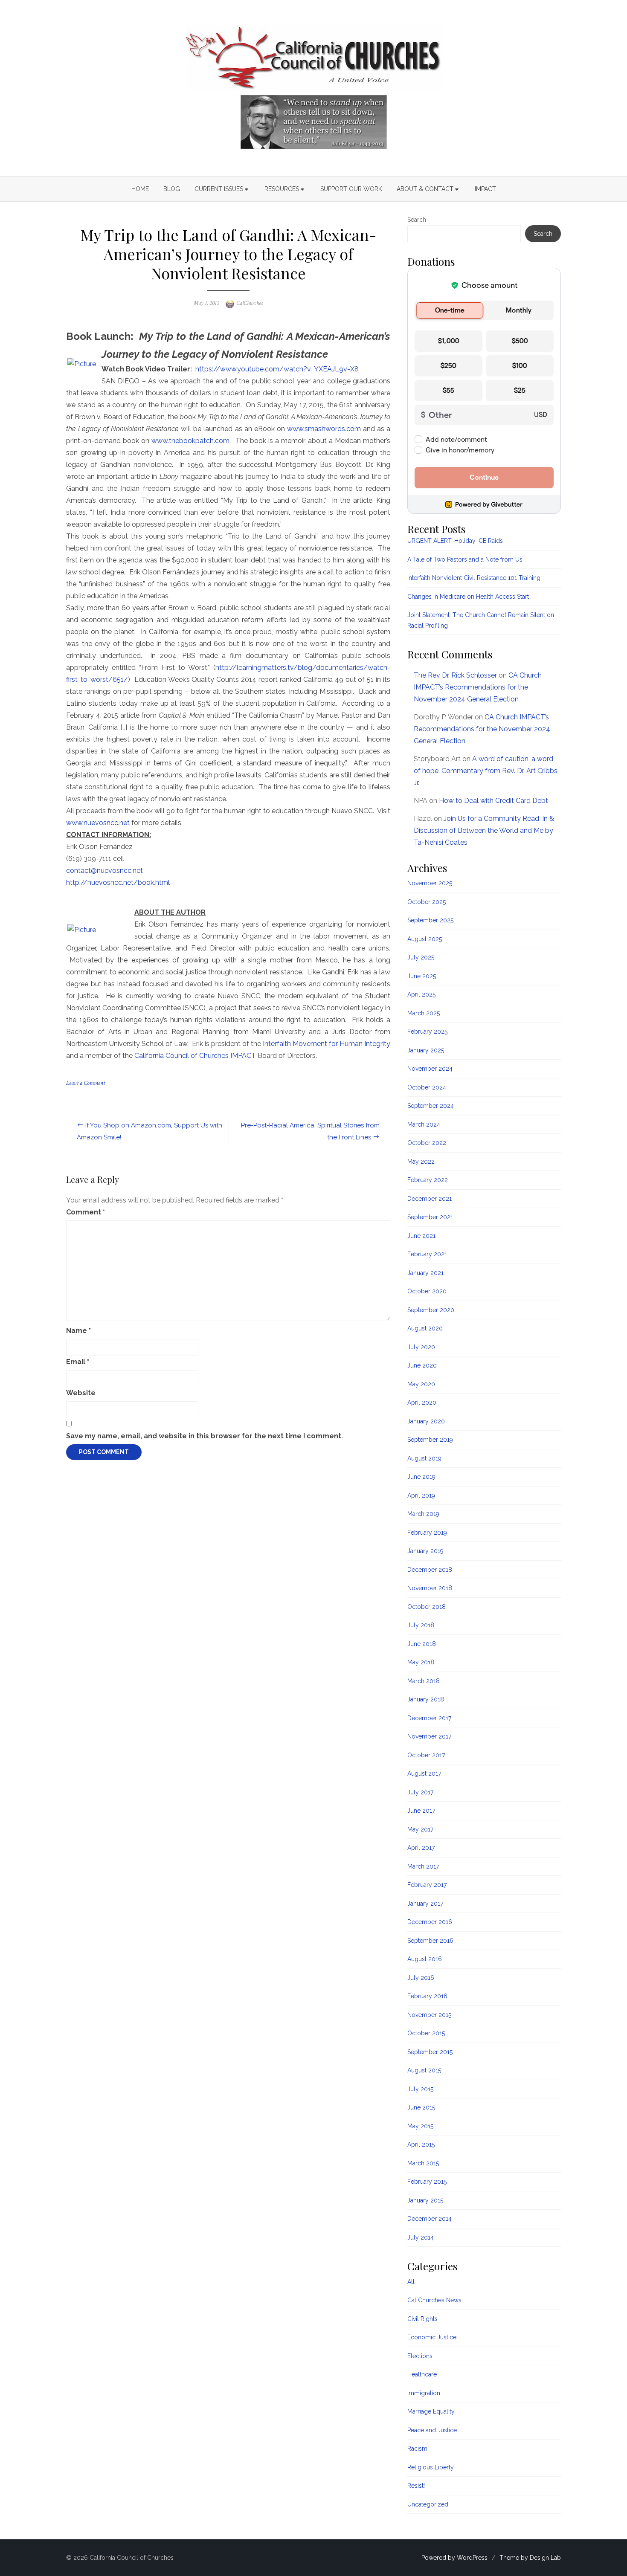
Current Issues (219, 189)
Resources (282, 189)
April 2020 (422, 1402)
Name (78, 1331)
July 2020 (421, 1347)
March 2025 (424, 1013)
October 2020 (427, 1291)
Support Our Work (351, 189)
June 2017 (421, 1811)
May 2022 (421, 1162)
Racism (417, 2449)
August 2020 (425, 1328)
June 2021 (421, 1236)
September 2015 (430, 2052)
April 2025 (421, 994)
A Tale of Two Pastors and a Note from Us (465, 559)
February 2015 (427, 2182)
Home (140, 189)
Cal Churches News (434, 2300)
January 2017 (425, 1904)
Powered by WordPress (454, 2558)
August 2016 (425, 1959)
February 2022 (428, 1180)
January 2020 (426, 1421)
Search (417, 220)
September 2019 (430, 1440)
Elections (420, 2356)
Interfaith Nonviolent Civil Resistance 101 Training (474, 578)
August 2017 (424, 1773)
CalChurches (250, 303)
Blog (172, 189)
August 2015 (424, 2070)
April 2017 (421, 1848)
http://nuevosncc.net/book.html (118, 882)
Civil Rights (422, 2319)
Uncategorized (428, 2504)
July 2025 (421, 957)
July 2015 (420, 2089)
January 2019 (425, 1551)
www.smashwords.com (324, 429)
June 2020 (422, 1365)
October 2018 (427, 1607)
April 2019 (421, 1495)
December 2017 (429, 1718)
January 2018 (426, 1699)
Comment (86, 1212)
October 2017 (426, 1755)
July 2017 (420, 1792)
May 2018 (421, 1662)
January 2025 (426, 1050)
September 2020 (431, 1310)
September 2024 (431, 1106)
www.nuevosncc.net (98, 823)
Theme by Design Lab (530, 2558)
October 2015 (426, 2033)
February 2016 (427, 1996)
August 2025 (425, 939)
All (411, 2282)
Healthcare (422, 2374)
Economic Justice (432, 2337)
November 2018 (430, 1588)
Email (78, 1362)
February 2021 (427, 1254)
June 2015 (421, 2107)
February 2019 (427, 1533)
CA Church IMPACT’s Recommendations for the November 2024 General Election (478, 687)
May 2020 (421, 1384)
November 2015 (429, 2015)
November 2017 (429, 1736)
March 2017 (423, 1866)
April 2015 (421, 2144)
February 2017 (427, 1885)
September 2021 (430, 1217)
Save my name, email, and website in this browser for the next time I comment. (205, 1436)
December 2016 (430, 1922)
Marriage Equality (431, 2411)
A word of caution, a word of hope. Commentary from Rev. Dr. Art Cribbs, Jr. (486, 771)
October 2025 (427, 902)
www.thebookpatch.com (190, 441)
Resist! (416, 2486)
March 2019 (423, 1514)
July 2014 (421, 2237)
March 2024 (424, 1124)
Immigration (424, 2393)
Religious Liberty (431, 2467)
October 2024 (427, 1087)
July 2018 (421, 1625)
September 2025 (430, 920)
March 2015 (423, 2163)
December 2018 (430, 1570)
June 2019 (421, 1477)
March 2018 (424, 1681)
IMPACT (485, 189)
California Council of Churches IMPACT (195, 1056)
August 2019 (424, 1458)
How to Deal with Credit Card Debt (493, 801)
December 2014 (430, 2219)
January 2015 (425, 2200)
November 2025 (430, 883)
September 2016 (430, 1941)
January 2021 (425, 1273)
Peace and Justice (432, 2430)
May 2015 (420, 2126)
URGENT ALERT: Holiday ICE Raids (455, 541)
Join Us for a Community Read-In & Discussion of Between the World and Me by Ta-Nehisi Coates (484, 830)
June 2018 (422, 1644)
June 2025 (422, 976)
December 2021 (430, 1199)
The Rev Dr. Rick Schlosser (455, 675)
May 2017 (420, 1829)
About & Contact (425, 189)
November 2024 (430, 1069)
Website (81, 1393)
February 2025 (427, 1032)
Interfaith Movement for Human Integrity (327, 1044)
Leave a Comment (86, 1083)
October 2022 (427, 1143)
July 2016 (421, 1978)
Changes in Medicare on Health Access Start (468, 597)
